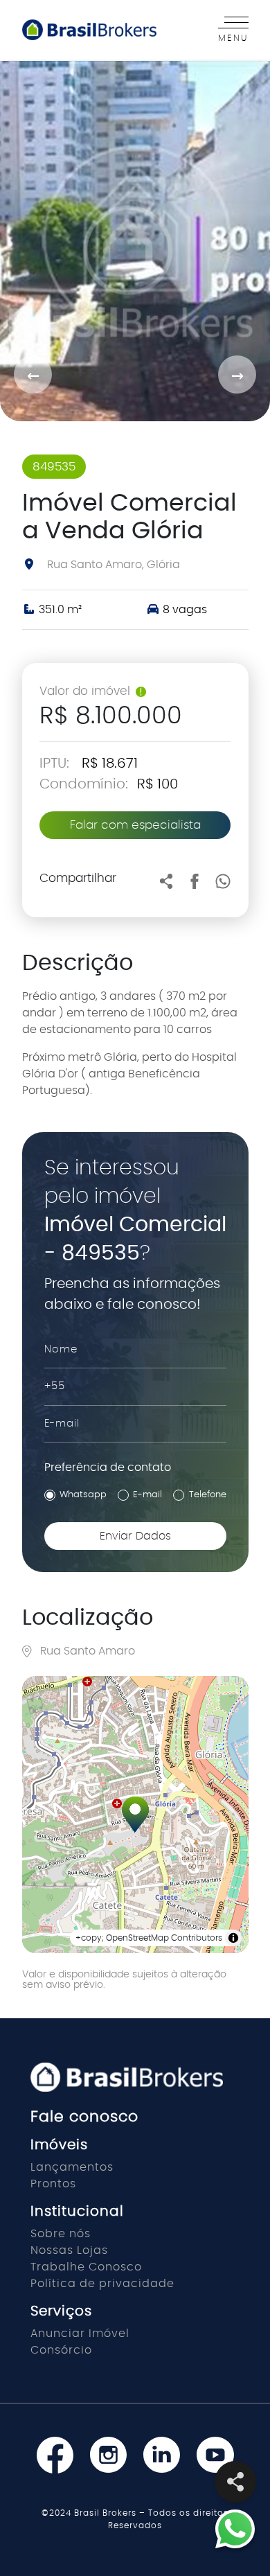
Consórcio (61, 2350)
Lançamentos (72, 2167)
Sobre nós (61, 2234)
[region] (135, 1815)
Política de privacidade (102, 2284)
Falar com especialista (135, 825)
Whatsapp (83, 1495)
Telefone (208, 1495)
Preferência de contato (108, 1467)
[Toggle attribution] (233, 1938)
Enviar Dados (135, 1536)
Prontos (53, 2184)
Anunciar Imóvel (80, 2334)
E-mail (147, 1495)
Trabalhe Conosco (86, 2267)
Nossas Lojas (69, 2250)
